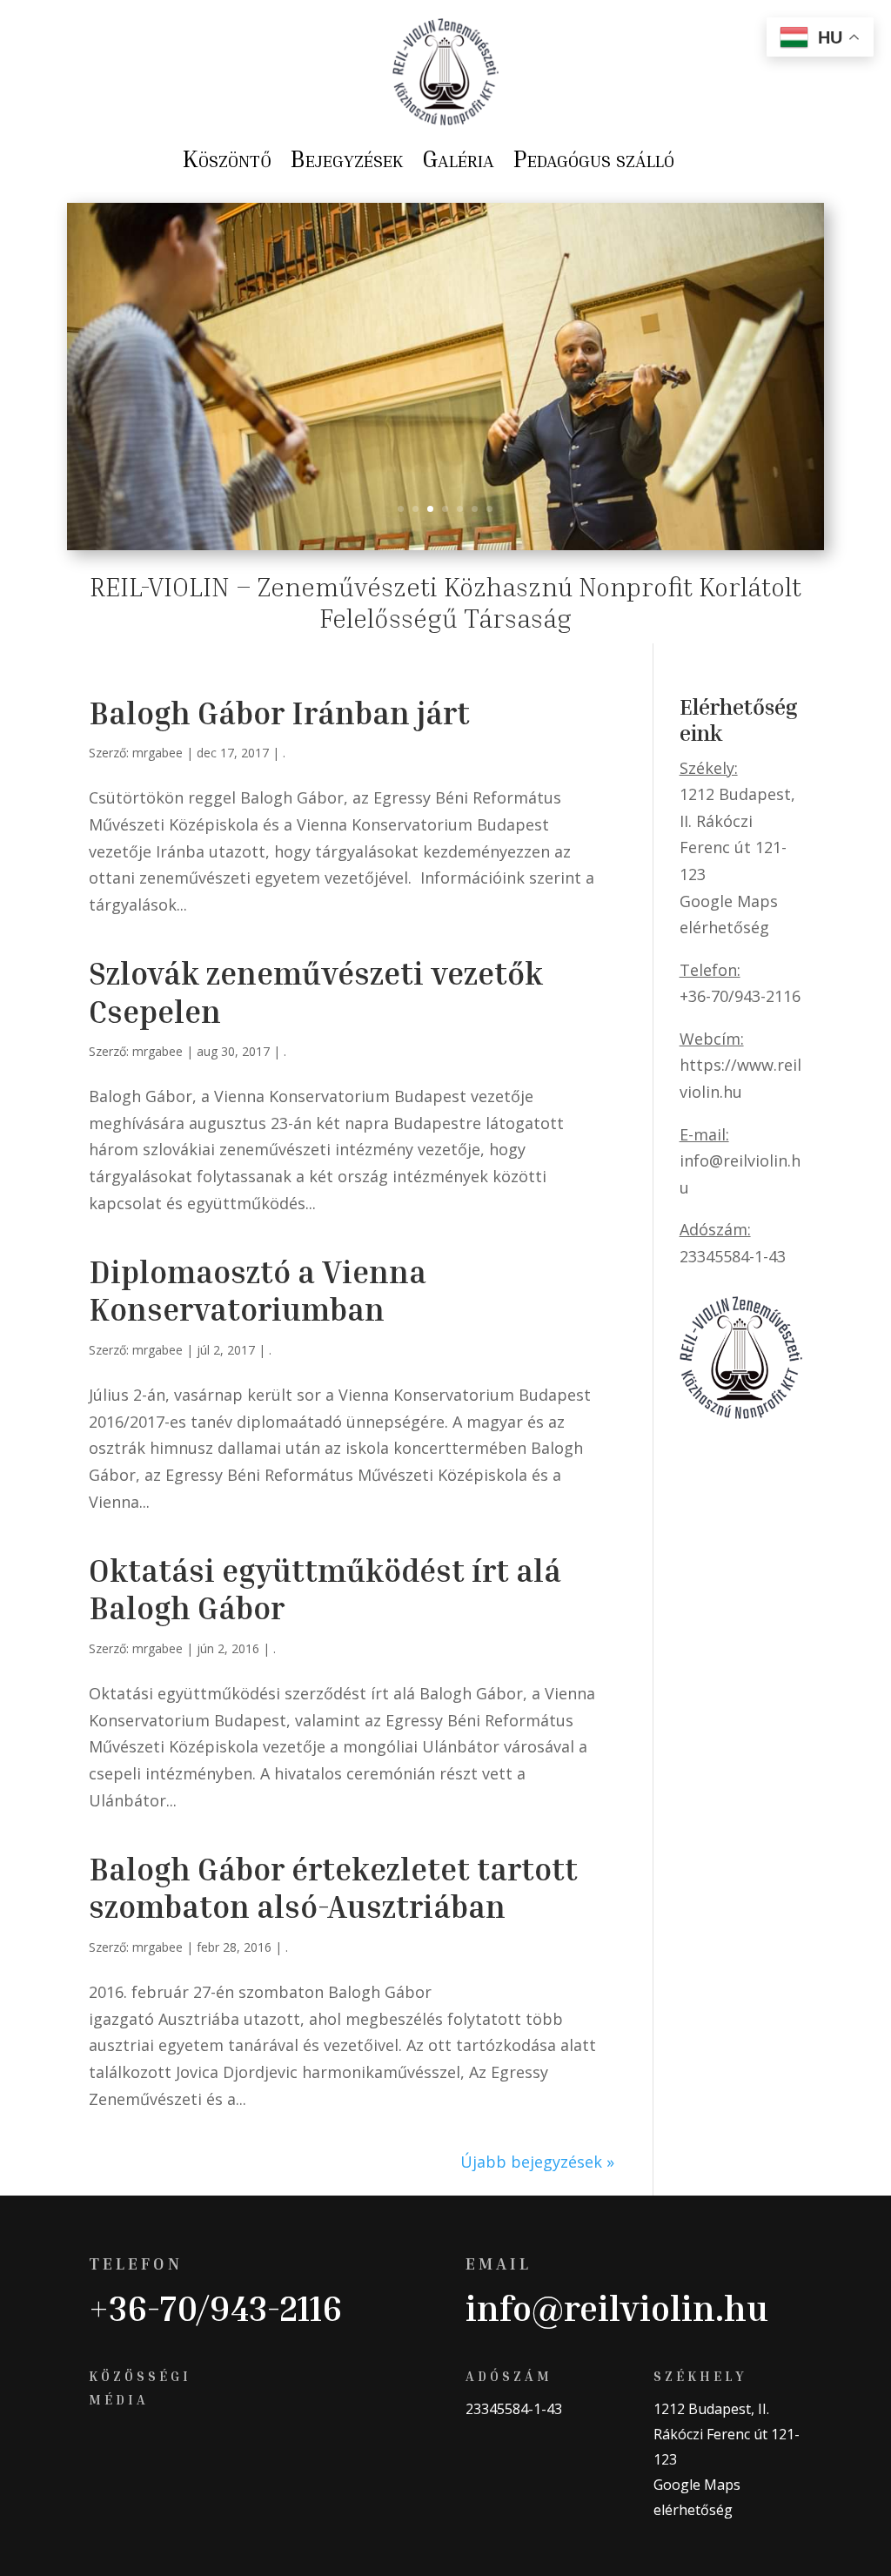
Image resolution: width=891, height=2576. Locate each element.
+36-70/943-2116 (215, 2308)
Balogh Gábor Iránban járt (279, 713)
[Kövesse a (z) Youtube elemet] (172, 2454)
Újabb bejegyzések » (537, 2162)
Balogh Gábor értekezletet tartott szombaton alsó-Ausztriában (333, 1887)
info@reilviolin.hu (617, 2308)
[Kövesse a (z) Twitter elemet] (137, 2454)
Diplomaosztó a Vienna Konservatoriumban (258, 1290)
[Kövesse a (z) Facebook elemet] (103, 2454)
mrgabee (157, 753)
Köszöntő (227, 158)
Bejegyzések (347, 158)
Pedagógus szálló (594, 158)
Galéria (458, 158)
